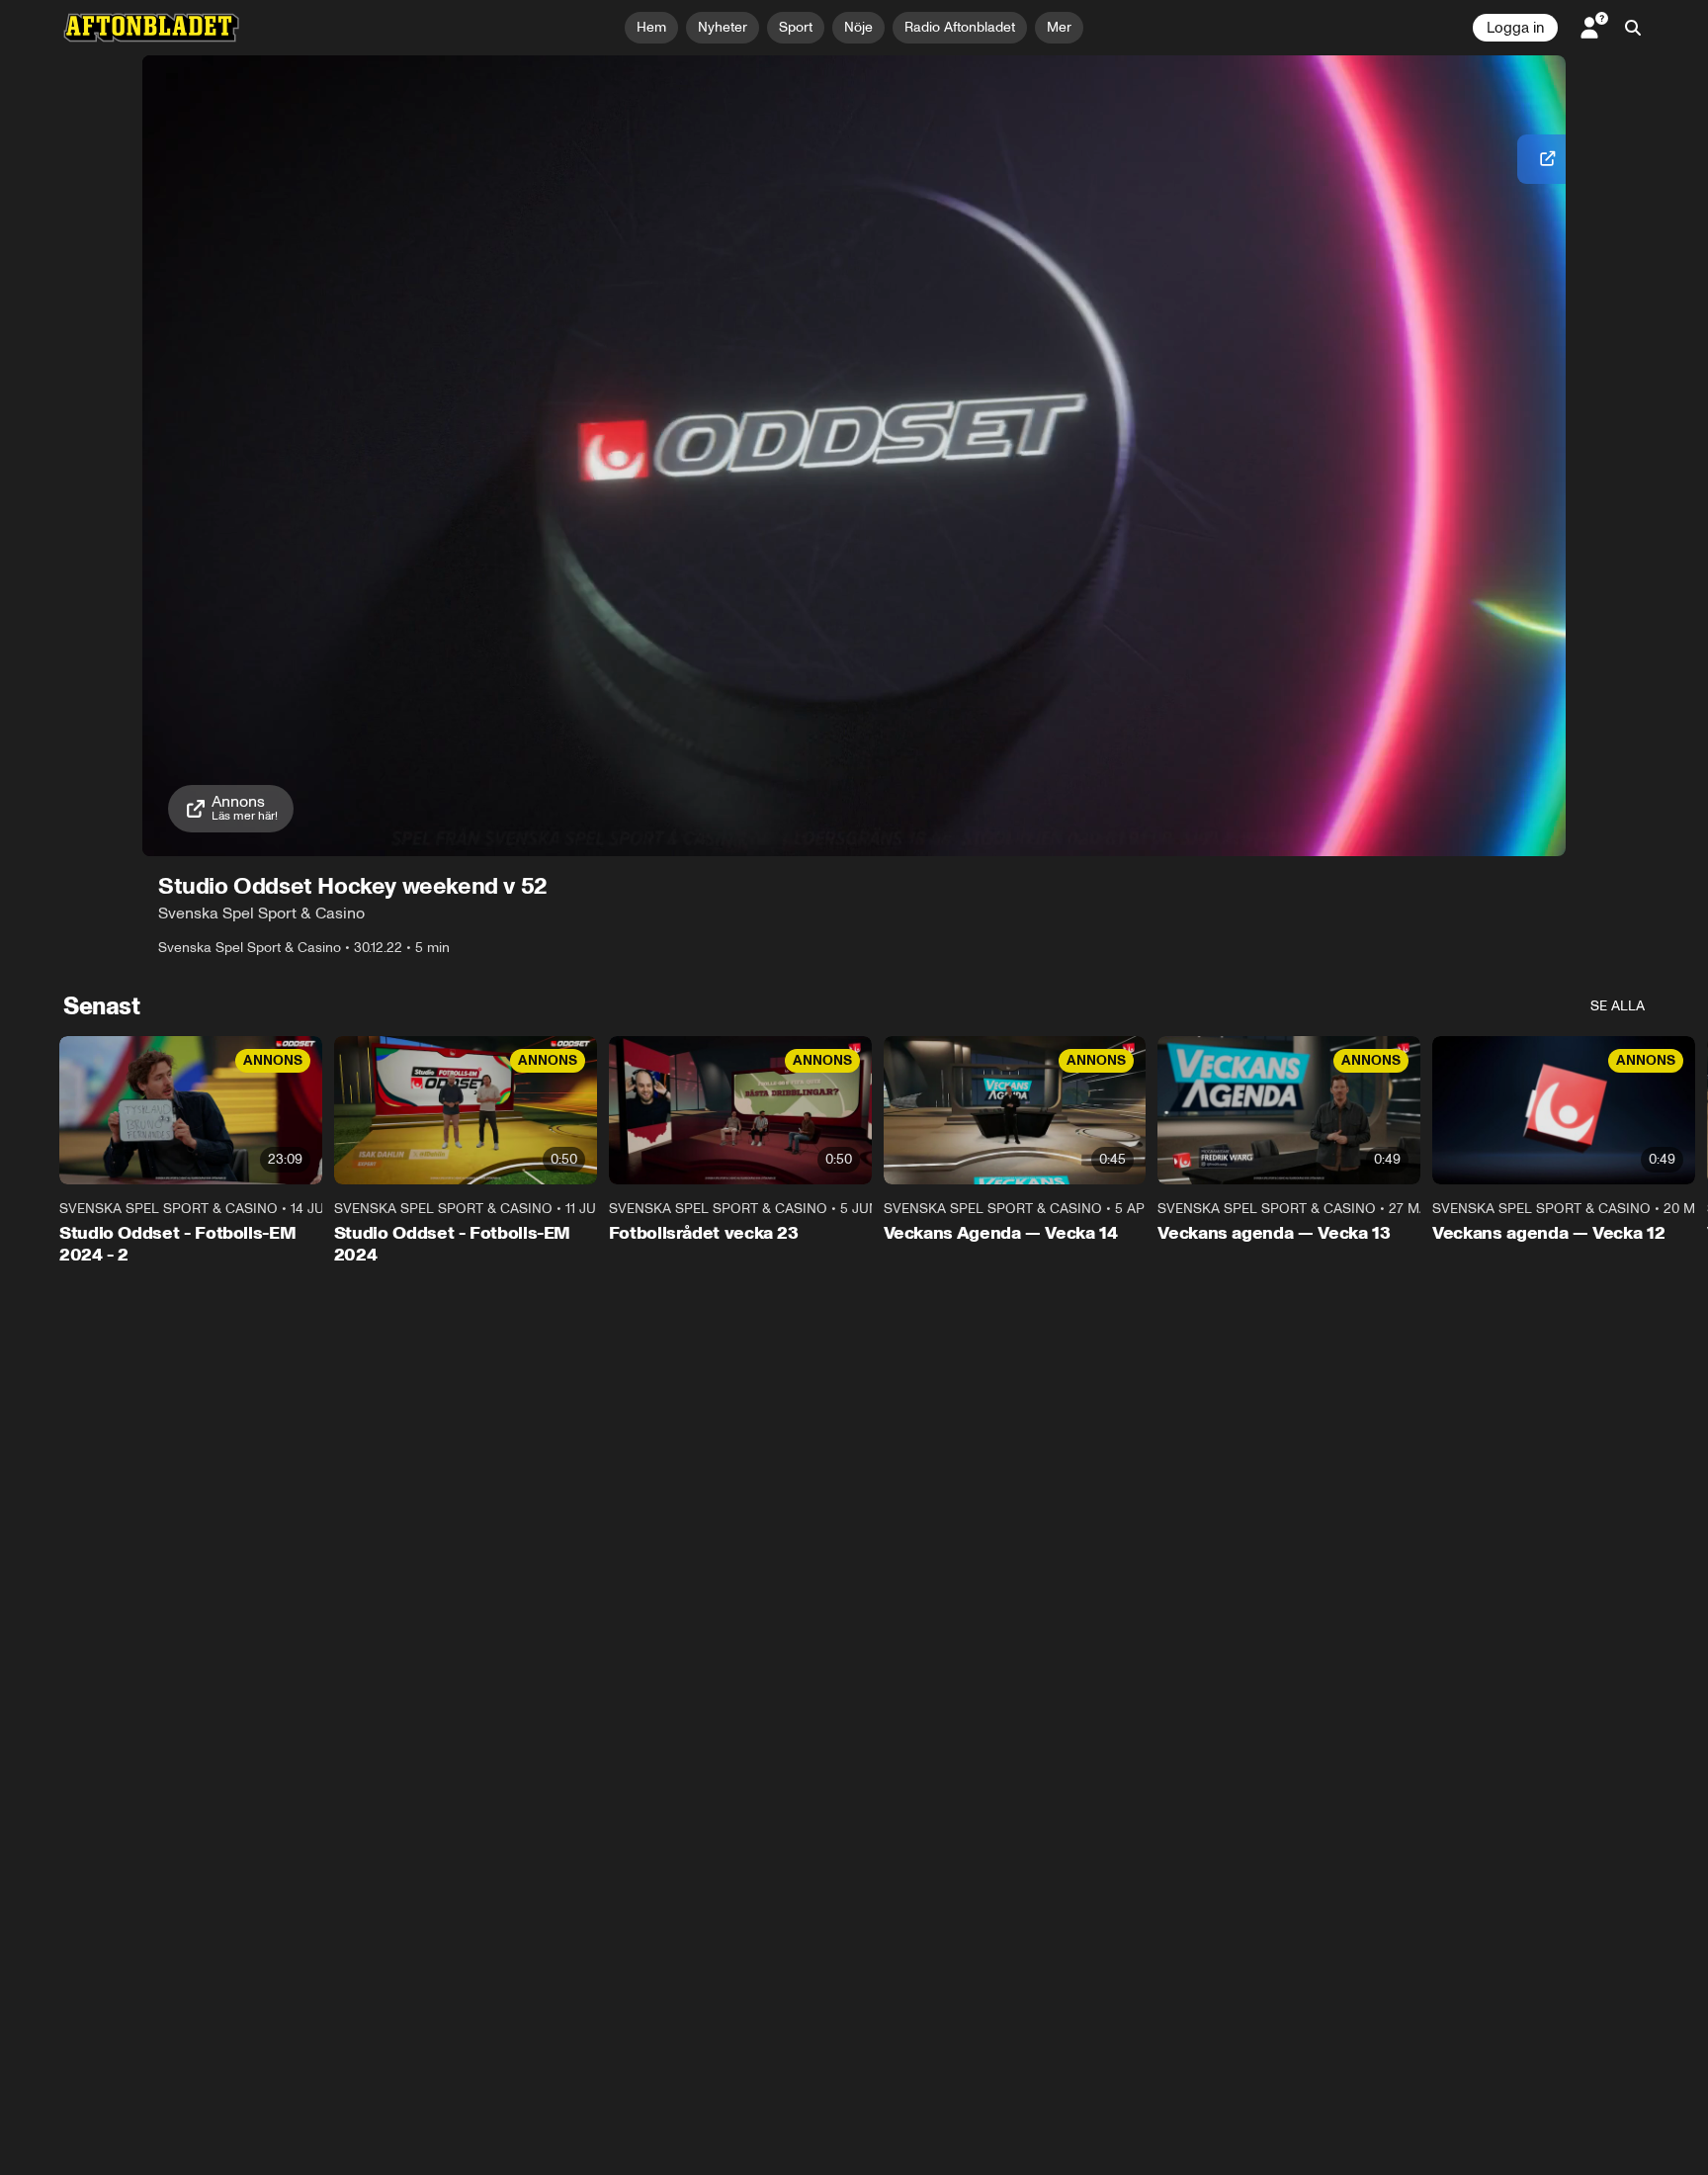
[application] (854, 456)
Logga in (1515, 28)
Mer (1059, 27)
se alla (1618, 1006)
